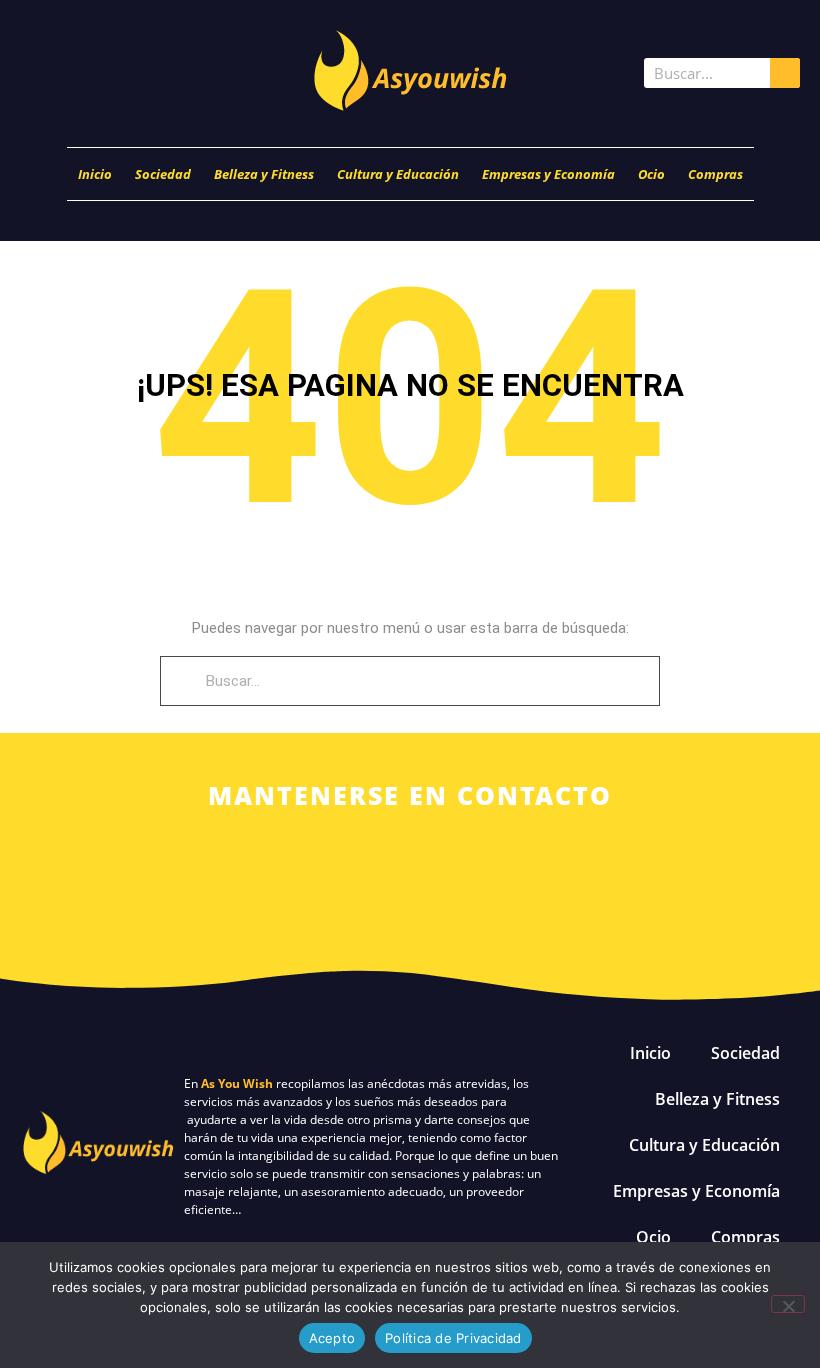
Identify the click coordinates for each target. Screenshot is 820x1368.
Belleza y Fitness (264, 174)
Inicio (95, 174)
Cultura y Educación (398, 174)
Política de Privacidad (453, 1338)
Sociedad (163, 174)
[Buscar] (785, 73)
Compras (715, 174)
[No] (788, 1304)
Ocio (651, 174)
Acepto (332, 1338)
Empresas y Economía (548, 174)
